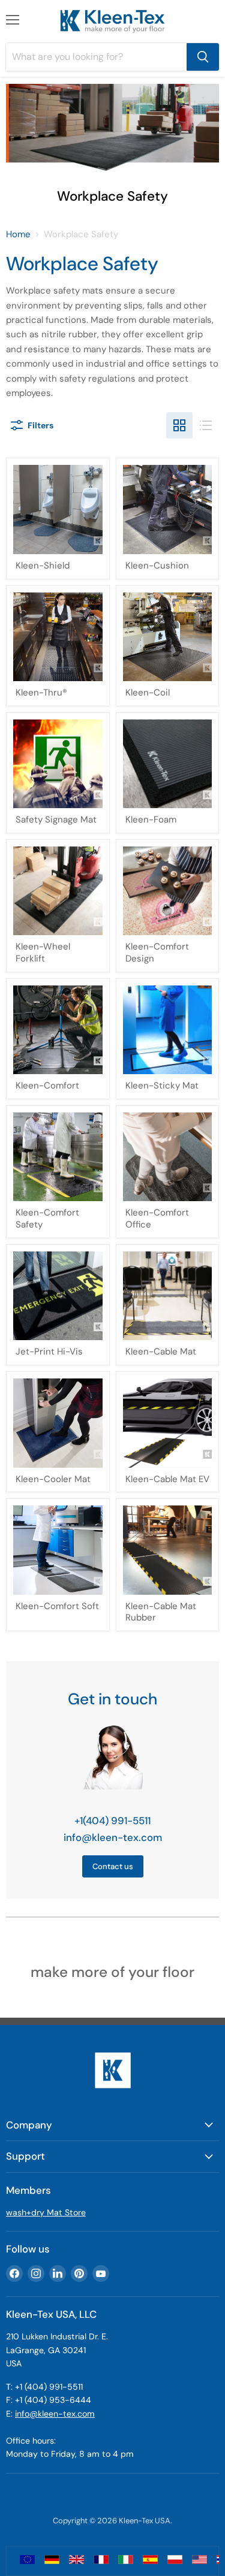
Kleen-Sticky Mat (162, 1086)
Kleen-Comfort (47, 1086)
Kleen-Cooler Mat (53, 1479)
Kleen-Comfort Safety (47, 1219)
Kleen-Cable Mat (161, 1352)
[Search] (203, 57)
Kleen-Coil (148, 693)
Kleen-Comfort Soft (57, 1606)
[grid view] (179, 425)
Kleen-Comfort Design (157, 953)
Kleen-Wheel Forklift (43, 953)
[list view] (206, 425)
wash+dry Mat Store (46, 2212)
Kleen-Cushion (157, 566)
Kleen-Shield (43, 566)
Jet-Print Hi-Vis (49, 1352)
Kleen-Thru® (41, 693)
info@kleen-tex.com (113, 1837)
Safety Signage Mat (56, 820)
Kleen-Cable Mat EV (167, 1479)
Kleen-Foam (151, 820)
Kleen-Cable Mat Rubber (161, 1612)
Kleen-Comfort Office (157, 1219)
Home (18, 235)
